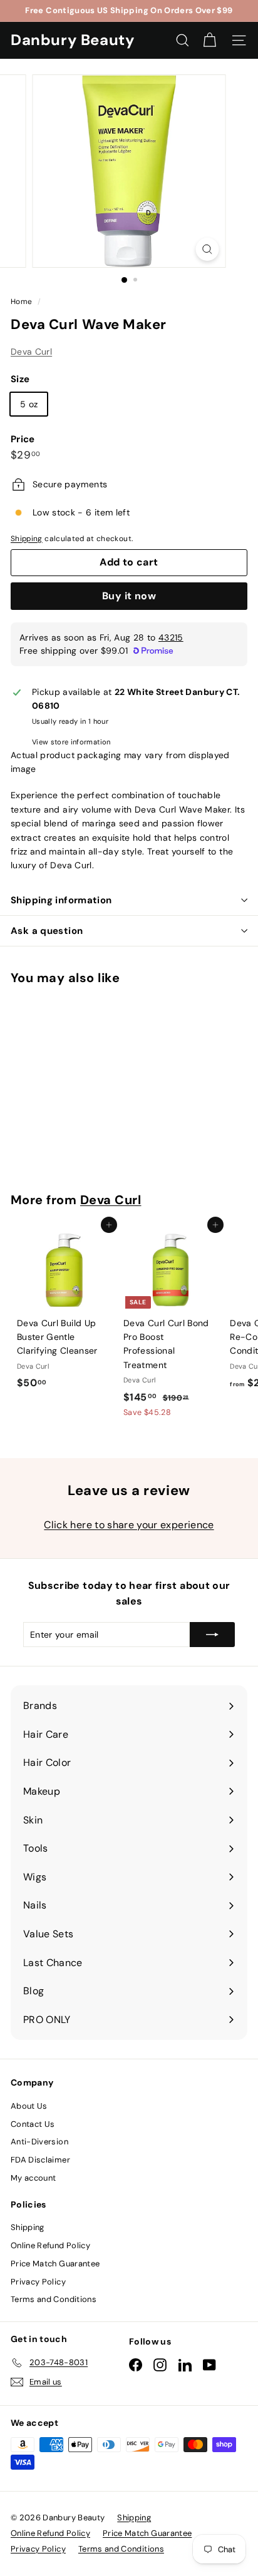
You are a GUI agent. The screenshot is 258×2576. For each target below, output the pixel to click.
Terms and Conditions (54, 2299)
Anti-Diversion (39, 2142)
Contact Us (33, 2124)
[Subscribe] (212, 1635)
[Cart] (209, 40)
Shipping (27, 539)
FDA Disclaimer (40, 2160)
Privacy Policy (38, 2282)
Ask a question (47, 931)
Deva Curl (31, 352)
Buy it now (129, 596)
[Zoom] (208, 249)
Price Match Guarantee (55, 2264)
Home (23, 302)
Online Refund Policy (50, 2245)
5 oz (29, 404)
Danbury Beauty (72, 40)
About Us (29, 2106)
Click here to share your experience (129, 1525)
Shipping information (61, 900)
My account (34, 2178)
